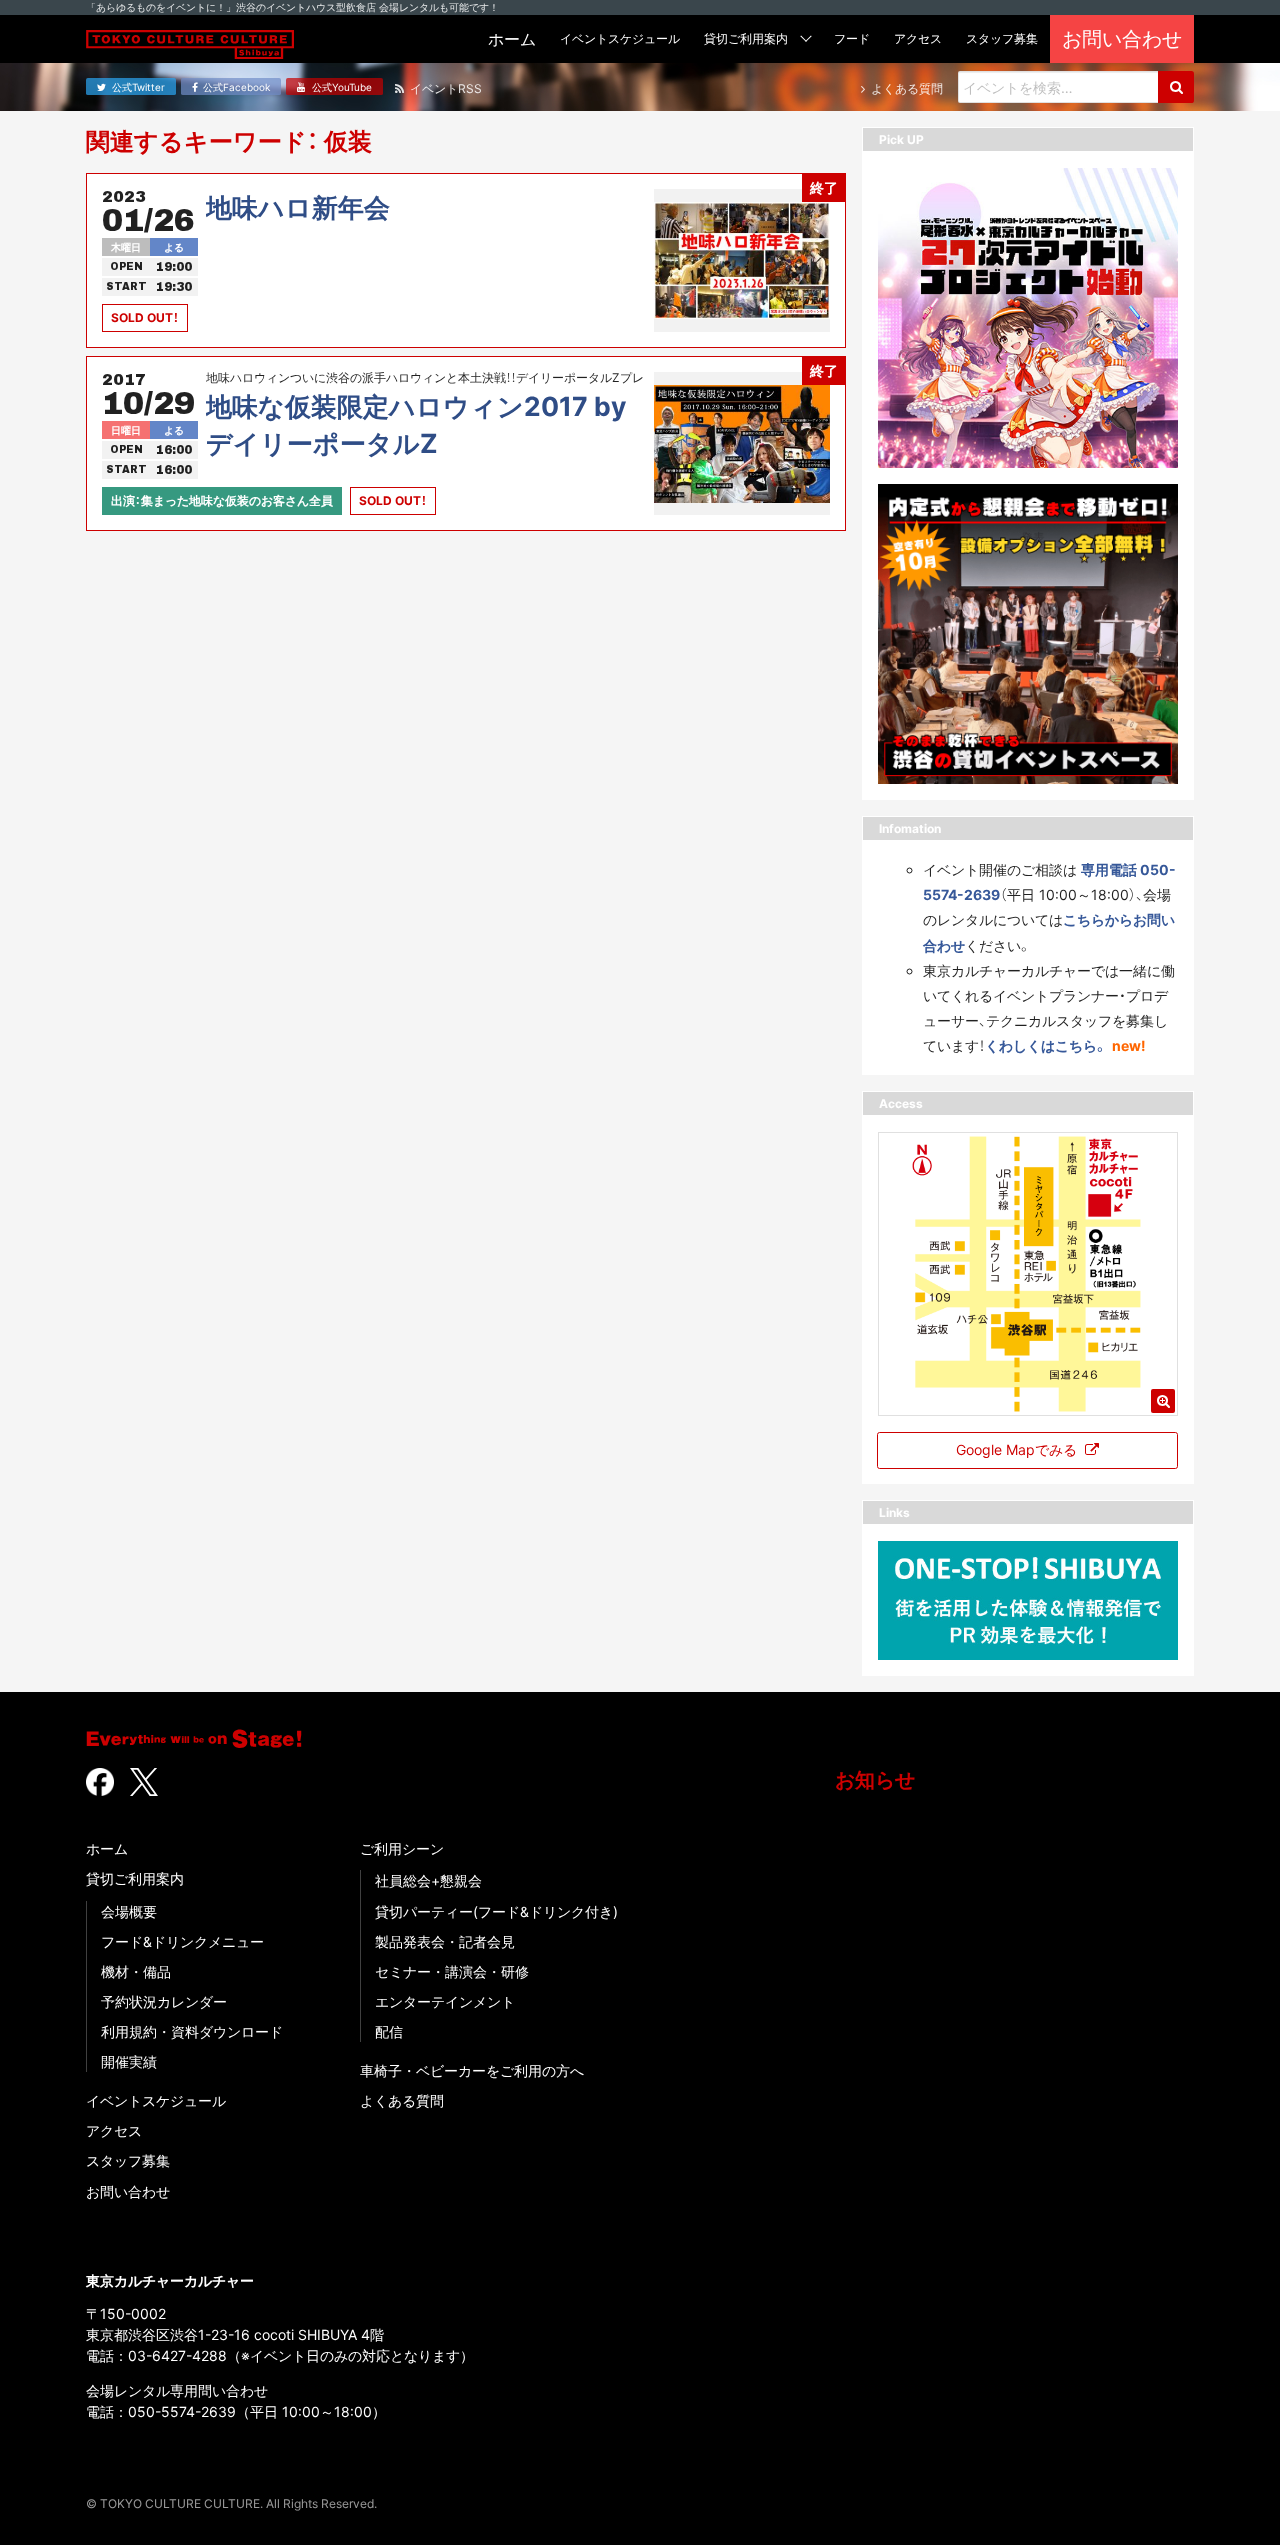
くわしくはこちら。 (1046, 1045)
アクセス (114, 2130)
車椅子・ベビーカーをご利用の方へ (472, 2070)
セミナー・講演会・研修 (452, 1971)
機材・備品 (136, 1971)
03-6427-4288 (177, 2355)
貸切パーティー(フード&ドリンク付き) (496, 1911)
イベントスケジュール (156, 2100)
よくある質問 (402, 2100)
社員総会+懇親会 (428, 1880)
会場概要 (129, 1911)
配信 (389, 2031)
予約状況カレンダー (164, 2001)
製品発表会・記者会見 (445, 1941)
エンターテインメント (445, 2001)
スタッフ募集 (128, 2160)
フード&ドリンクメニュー (182, 1941)
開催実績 (129, 2061)
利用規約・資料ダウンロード (192, 2031)
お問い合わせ (128, 2191)
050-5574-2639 (182, 2411)
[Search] (1176, 87)
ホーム (107, 1848)
